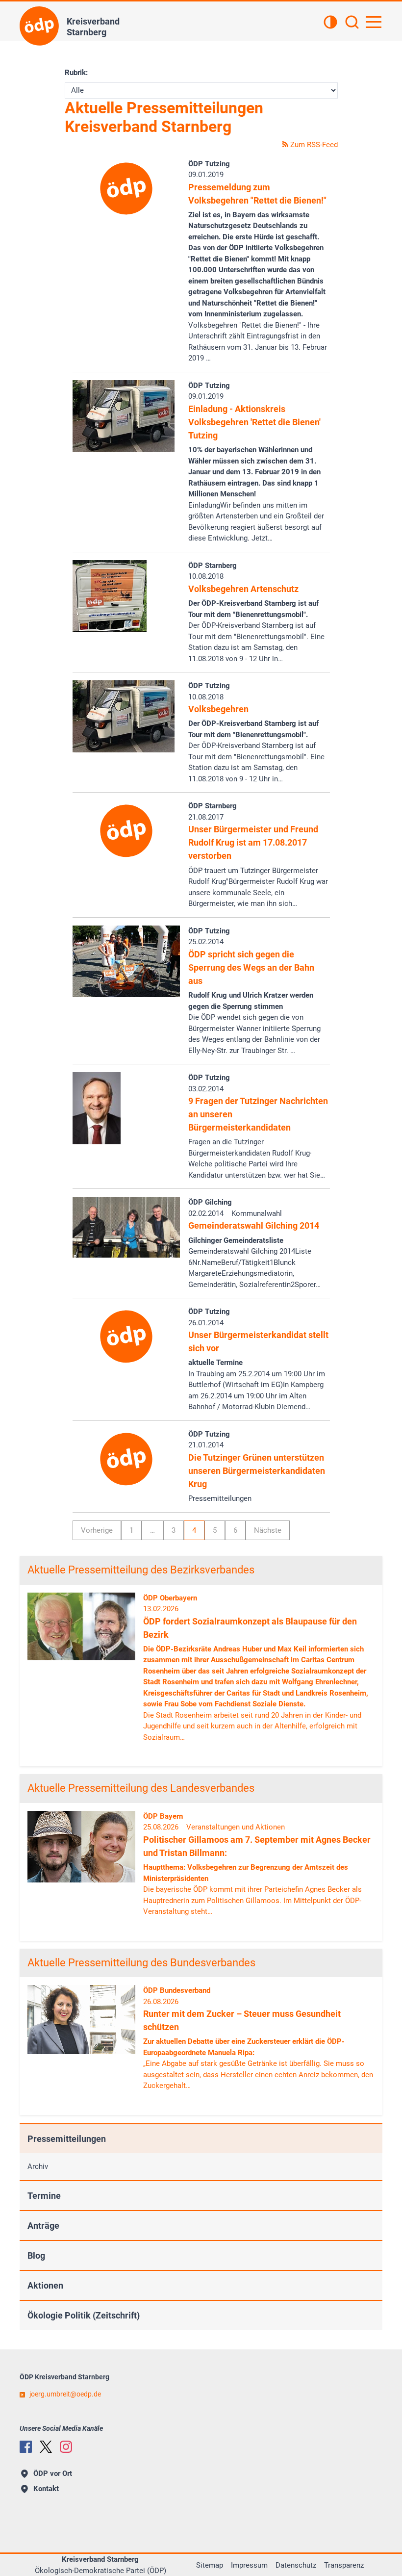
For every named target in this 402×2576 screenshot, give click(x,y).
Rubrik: (76, 73)
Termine (44, 2196)
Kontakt (46, 2489)
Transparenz (344, 2565)
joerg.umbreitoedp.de (65, 2394)
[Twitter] (46, 2447)
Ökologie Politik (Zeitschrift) (84, 2315)
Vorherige (97, 1530)
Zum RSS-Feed (313, 145)
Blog (36, 2255)
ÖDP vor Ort (53, 2473)
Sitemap (210, 2565)
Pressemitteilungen (67, 2139)
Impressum (249, 2565)
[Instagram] (66, 2447)
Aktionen (45, 2285)
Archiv (38, 2166)
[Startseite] (39, 26)
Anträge (43, 2226)
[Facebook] (26, 2447)
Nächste (268, 1530)
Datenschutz (296, 2565)
